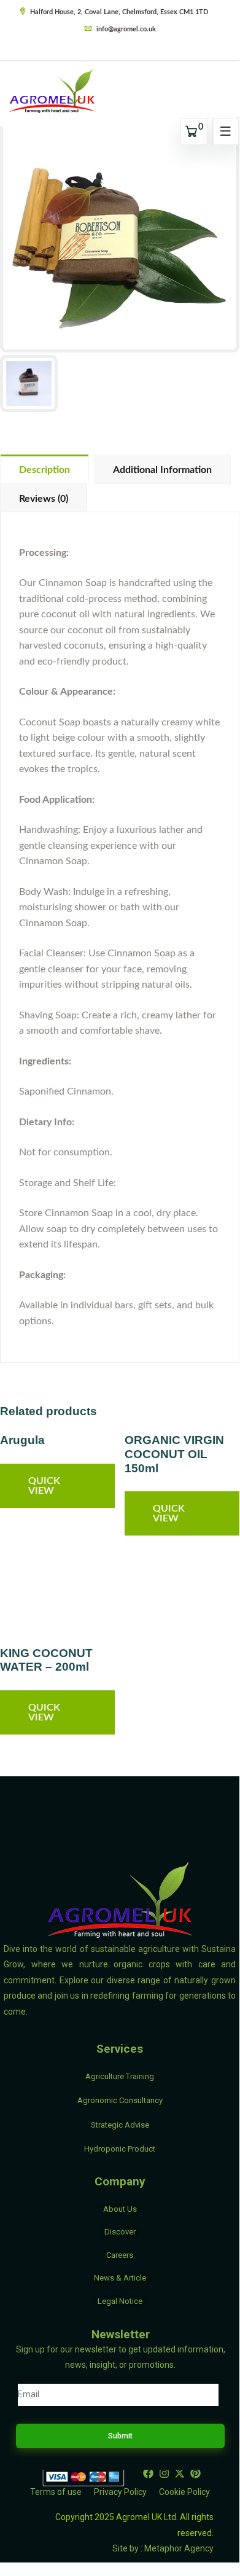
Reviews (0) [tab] (44, 499)
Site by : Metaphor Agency (163, 2548)
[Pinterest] (196, 2473)
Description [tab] (45, 470)
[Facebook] (148, 2473)
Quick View (44, 1486)
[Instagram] (164, 2473)
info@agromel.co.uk (125, 29)
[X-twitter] (180, 2473)
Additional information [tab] (162, 470)
